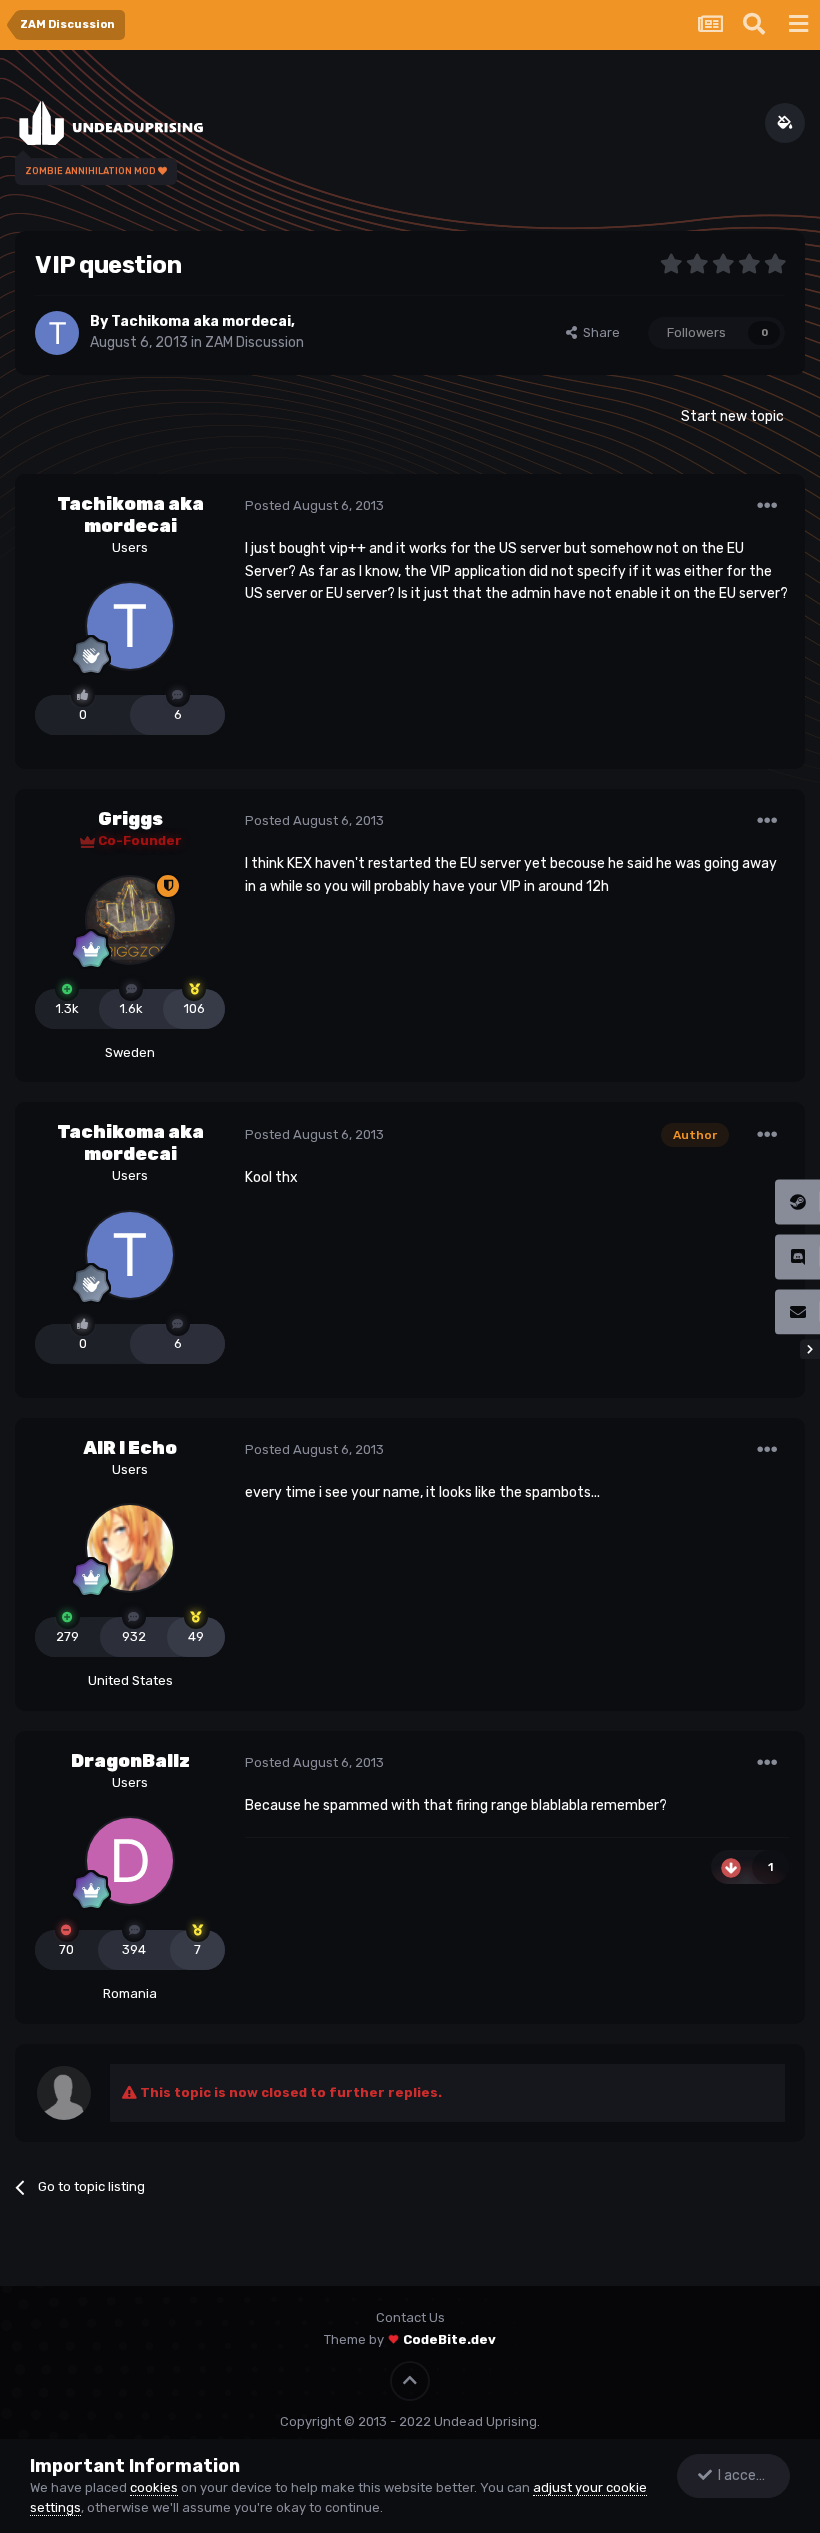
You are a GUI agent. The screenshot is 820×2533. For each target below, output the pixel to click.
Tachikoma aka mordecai (201, 321)
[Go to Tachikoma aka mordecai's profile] (57, 333)
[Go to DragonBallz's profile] (130, 1861)
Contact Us (410, 2317)
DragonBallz (130, 1761)
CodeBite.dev (449, 2339)
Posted (314, 505)
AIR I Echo (130, 1448)
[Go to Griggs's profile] (130, 920)
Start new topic (732, 416)
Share (598, 332)
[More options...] (767, 506)
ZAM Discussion (254, 342)
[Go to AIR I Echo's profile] (130, 1548)
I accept (741, 2475)
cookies (154, 2487)
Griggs (130, 819)
